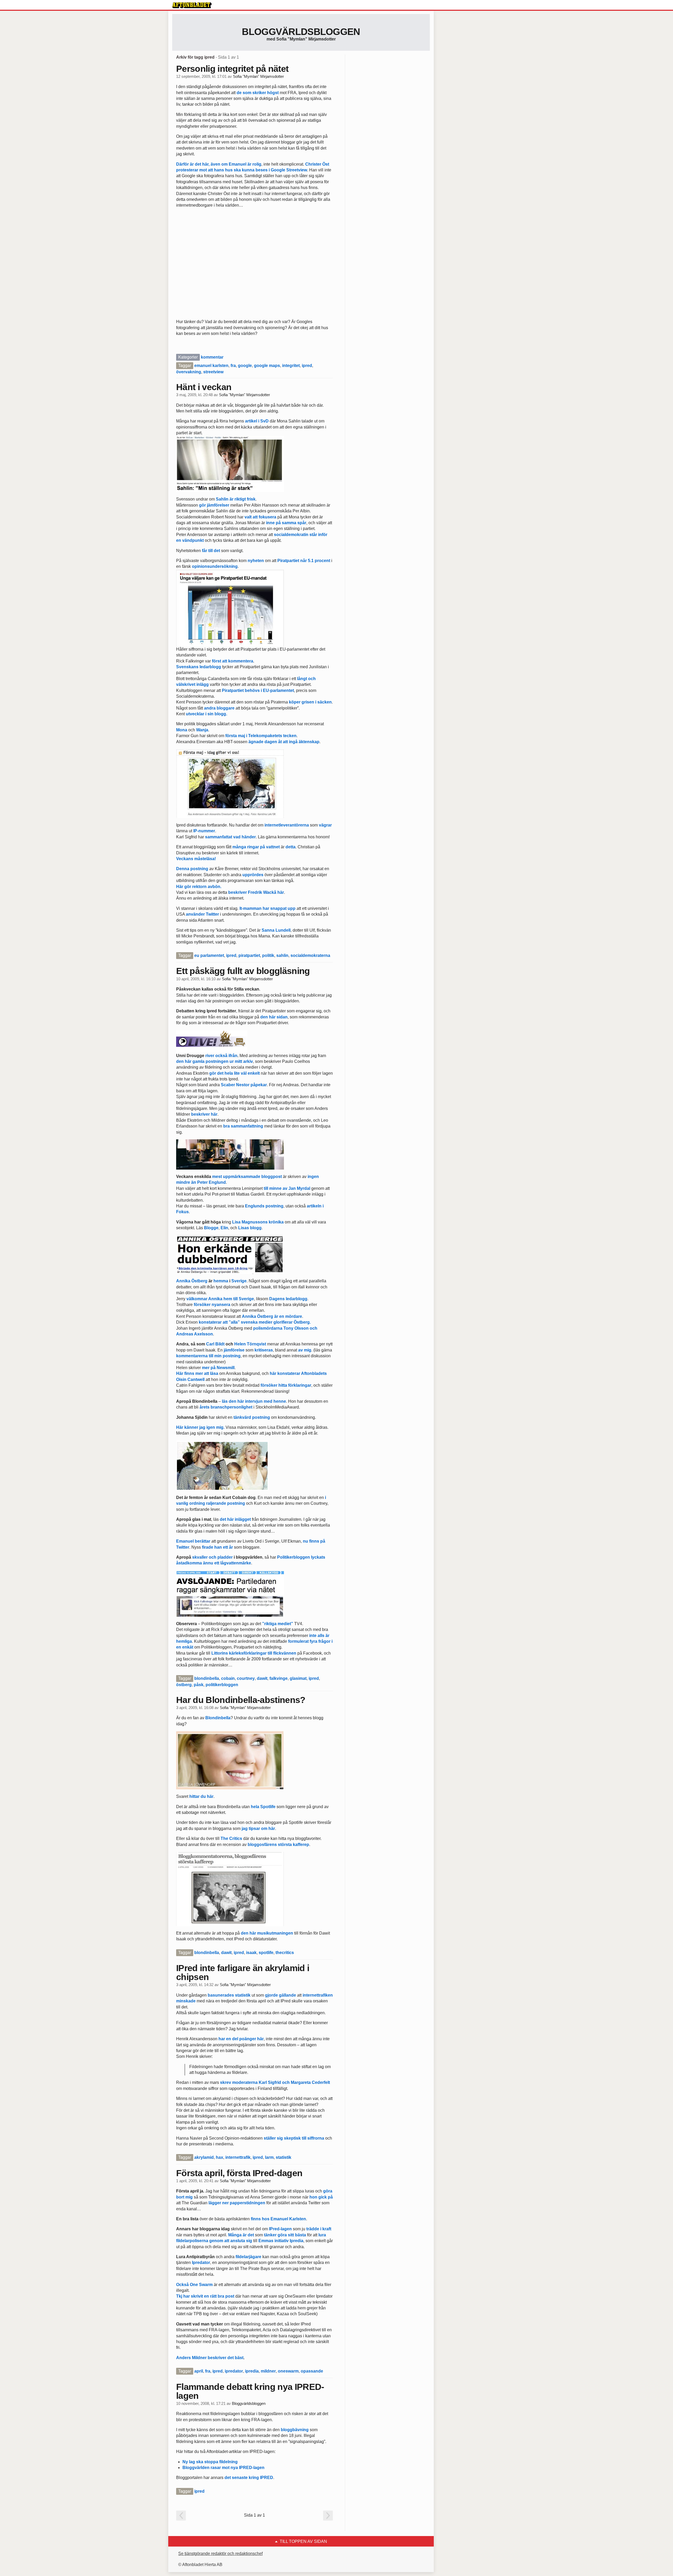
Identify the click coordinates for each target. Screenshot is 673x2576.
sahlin (282, 955)
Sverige (239, 1281)
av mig (305, 1350)
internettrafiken (318, 1995)
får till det (211, 551)
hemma (221, 1281)
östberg (184, 1685)
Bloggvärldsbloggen (301, 32)
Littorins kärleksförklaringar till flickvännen (254, 1653)
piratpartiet (249, 955)
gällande (287, 1995)
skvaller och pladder (212, 1557)
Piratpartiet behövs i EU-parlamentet (258, 690)
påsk (199, 1685)
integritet (291, 366)
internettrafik (238, 2157)
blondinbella (207, 1678)
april (199, 2371)
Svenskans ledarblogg (199, 667)
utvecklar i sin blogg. (207, 714)
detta (290, 847)
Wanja (202, 730)
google (245, 366)
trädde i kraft (319, 2229)
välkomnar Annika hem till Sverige (220, 1299)
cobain (228, 1678)
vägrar (325, 825)
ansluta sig (241, 2241)
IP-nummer (204, 831)
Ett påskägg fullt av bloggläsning (243, 971)
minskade (186, 2001)
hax (220, 2157)
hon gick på (321, 2197)
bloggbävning (295, 2430)
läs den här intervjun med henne (254, 1401)
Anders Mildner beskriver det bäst (210, 2358)
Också (182, 2285)
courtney (246, 1678)
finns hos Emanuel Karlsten (278, 2219)
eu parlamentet (209, 955)
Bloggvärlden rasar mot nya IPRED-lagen (223, 2468)
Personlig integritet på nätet (232, 69)
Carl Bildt (215, 1344)
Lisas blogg (250, 1228)
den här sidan (274, 1017)
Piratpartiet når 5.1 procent (304, 561)
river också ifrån (221, 1056)
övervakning (189, 372)
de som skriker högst (258, 93)
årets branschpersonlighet (226, 1407)
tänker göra (275, 2235)
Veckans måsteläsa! (196, 859)
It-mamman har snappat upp (267, 908)
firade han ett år (217, 1547)
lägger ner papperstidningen (237, 2203)
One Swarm (201, 2285)
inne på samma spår (286, 523)
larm (269, 2157)
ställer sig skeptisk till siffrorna (294, 2138)
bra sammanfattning (243, 1126)
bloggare (226, 708)
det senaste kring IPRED (249, 2478)
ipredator (234, 2371)
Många (235, 2235)
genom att (219, 2241)
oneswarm (288, 2371)
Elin (224, 1228)
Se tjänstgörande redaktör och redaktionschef (220, 2554)
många (239, 847)
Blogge (211, 1228)
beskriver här (204, 1114)
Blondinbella (218, 1718)
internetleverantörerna (287, 825)
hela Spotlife (263, 1807)
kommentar (212, 357)
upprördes (253, 875)
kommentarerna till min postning (208, 1356)
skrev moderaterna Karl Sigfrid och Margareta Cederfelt (275, 2082)
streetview (213, 372)
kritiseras (264, 1350)
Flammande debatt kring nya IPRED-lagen (250, 2391)
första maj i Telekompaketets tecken (261, 736)
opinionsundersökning (215, 566)
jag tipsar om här (258, 1828)
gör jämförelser (214, 505)
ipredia (252, 2371)
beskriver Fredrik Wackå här (256, 892)
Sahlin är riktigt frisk (236, 499)
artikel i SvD (257, 421)
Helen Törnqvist (250, 1344)
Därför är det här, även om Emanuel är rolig (219, 164)
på (262, 847)
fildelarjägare (248, 2257)
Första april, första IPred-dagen (239, 2173)
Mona (182, 730)
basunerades (221, 1995)
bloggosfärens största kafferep (278, 1845)
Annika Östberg (192, 1281)
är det (248, 2235)
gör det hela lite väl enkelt (234, 1073)
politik (268, 955)
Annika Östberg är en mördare (272, 1316)
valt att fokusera (260, 517)
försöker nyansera (212, 1305)
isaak (251, 1953)
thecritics (285, 1953)
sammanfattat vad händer (230, 837)
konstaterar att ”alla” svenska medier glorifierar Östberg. (255, 1322)
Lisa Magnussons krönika (258, 1222)
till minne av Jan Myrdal (287, 1188)
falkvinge (279, 1678)
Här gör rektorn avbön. (199, 887)
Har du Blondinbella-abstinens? (241, 1700)
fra (233, 366)
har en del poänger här (241, 2039)
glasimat (298, 1678)
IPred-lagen (280, 2229)
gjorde (271, 1995)
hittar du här (201, 1796)
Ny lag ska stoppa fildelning (210, 2462)
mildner (268, 2371)
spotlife (266, 1953)
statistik (243, 1995)
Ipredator (201, 2263)
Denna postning (192, 869)
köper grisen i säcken (310, 702)
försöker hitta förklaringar (286, 1385)
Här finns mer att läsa (197, 1373)
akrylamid (204, 2157)
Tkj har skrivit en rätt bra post (205, 2296)
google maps (267, 366)
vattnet (273, 847)
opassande (312, 2371)
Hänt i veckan (204, 387)
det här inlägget (235, 1519)
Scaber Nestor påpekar (244, 1085)
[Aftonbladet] (192, 5)
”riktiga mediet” (278, 1624)
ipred (307, 366)
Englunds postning (264, 1206)
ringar (253, 847)
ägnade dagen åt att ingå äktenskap (284, 742)
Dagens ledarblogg (288, 1299)
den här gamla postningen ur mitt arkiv (215, 1061)
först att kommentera (233, 661)
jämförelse (234, 1350)
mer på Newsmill (218, 1368)
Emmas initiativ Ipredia (281, 2241)
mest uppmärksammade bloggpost (247, 1177)
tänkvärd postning (252, 1417)
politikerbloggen (222, 1685)
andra (210, 708)
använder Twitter (202, 914)
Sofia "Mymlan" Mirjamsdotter (258, 76)
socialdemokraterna (310, 955)
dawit (262, 1678)
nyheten (256, 561)
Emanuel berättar (193, 1541)
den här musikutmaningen (267, 1933)
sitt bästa (297, 2235)
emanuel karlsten (211, 366)
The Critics (231, 1838)
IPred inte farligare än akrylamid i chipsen (243, 1972)
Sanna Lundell (276, 930)
